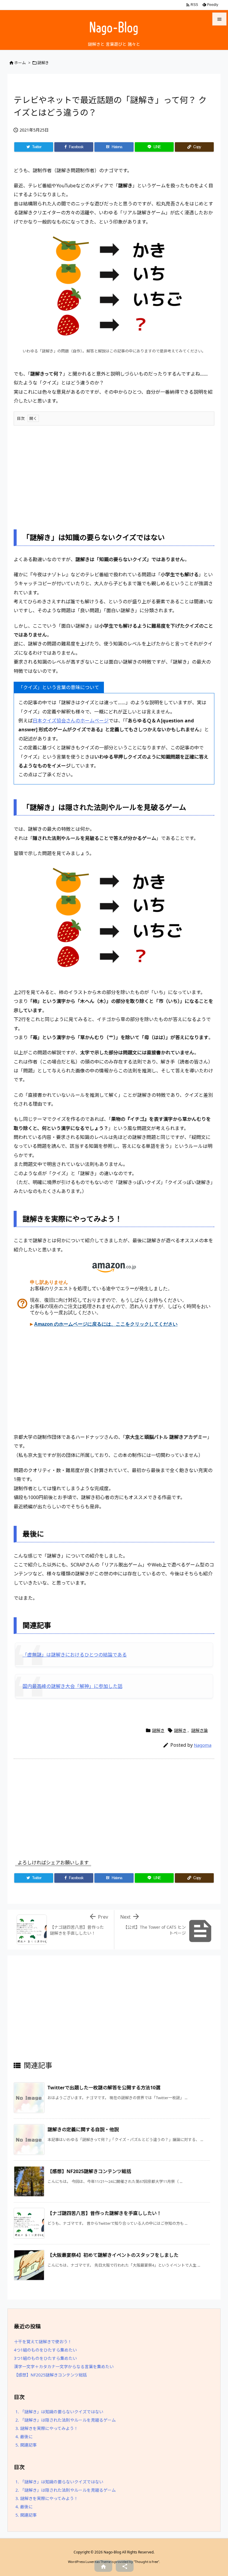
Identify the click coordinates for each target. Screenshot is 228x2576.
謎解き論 (199, 1730)
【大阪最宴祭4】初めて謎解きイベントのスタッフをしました (113, 2255)
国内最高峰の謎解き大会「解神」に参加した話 (72, 1686)
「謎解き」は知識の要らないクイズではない (59, 2412)
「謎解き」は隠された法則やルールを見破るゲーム (66, 2420)
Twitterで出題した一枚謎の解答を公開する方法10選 (104, 2088)
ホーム (20, 63)
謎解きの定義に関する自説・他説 (83, 2129)
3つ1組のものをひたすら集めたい (45, 2358)
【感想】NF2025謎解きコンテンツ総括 (89, 2171)
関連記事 (26, 2445)
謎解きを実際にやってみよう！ (47, 2428)
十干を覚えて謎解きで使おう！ (43, 2342)
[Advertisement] (114, 473)
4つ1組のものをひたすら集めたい (45, 2350)
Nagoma (203, 1745)
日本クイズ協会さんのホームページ (71, 721)
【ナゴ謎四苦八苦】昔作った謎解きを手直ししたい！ (104, 2213)
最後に (24, 2437)
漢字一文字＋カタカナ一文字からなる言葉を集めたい (64, 2367)
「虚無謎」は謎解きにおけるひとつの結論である (75, 1655)
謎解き (43, 63)
